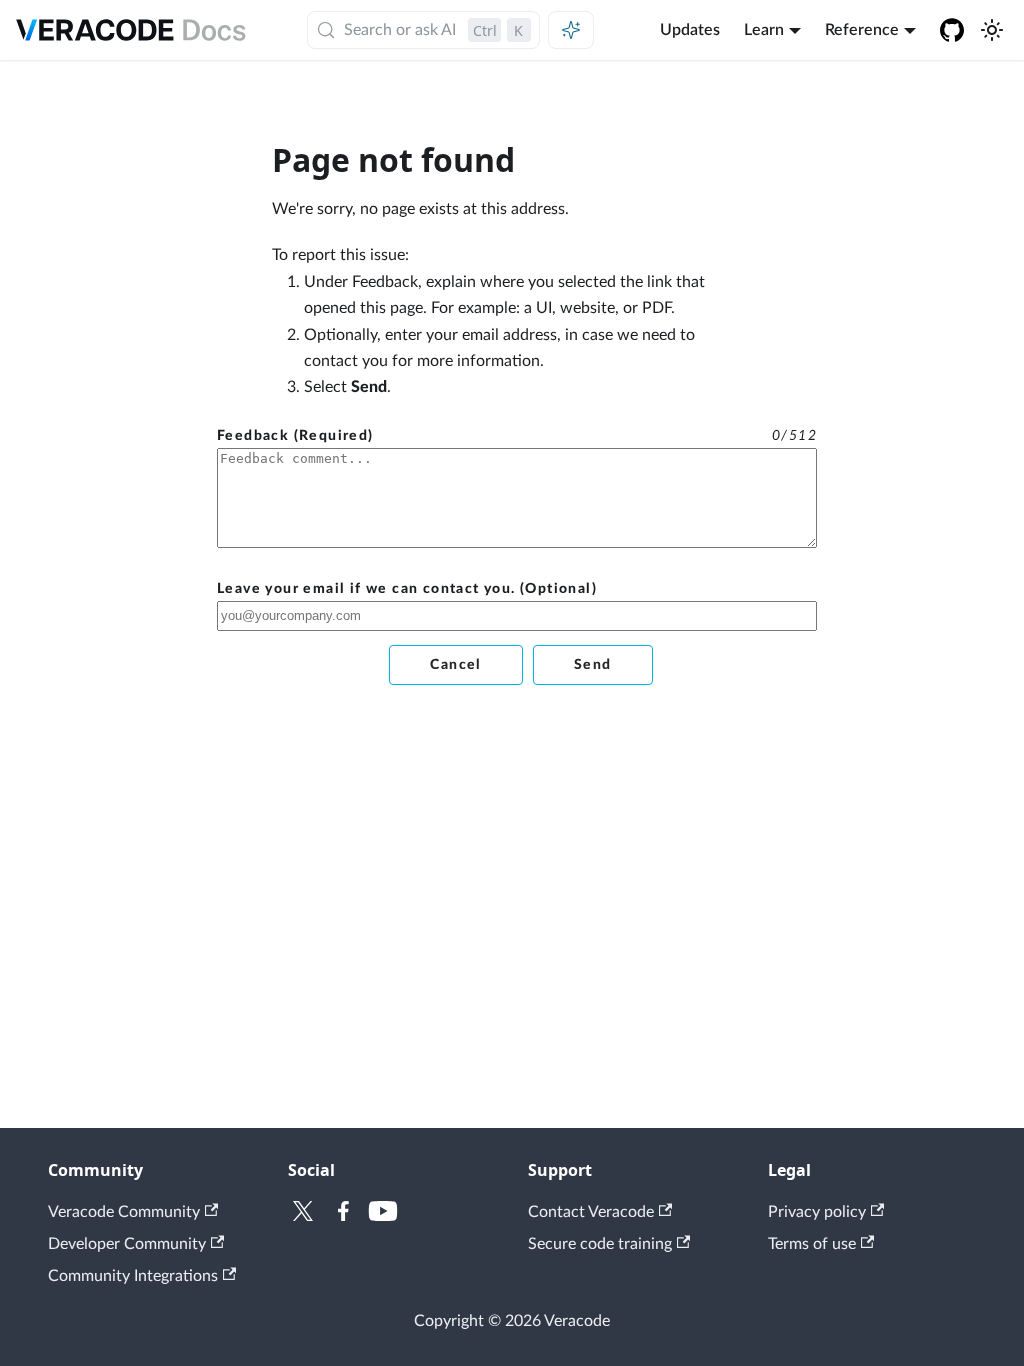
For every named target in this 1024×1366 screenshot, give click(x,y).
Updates (690, 30)
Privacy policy (817, 1212)
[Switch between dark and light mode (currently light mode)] (992, 30)
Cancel (455, 665)
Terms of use (812, 1244)
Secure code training (600, 1244)
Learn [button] (764, 30)
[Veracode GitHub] (952, 30)
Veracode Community (124, 1212)
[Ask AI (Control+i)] (571, 30)
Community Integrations (133, 1276)
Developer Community (127, 1244)
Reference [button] (862, 30)
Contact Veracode (591, 1212)
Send (593, 665)
